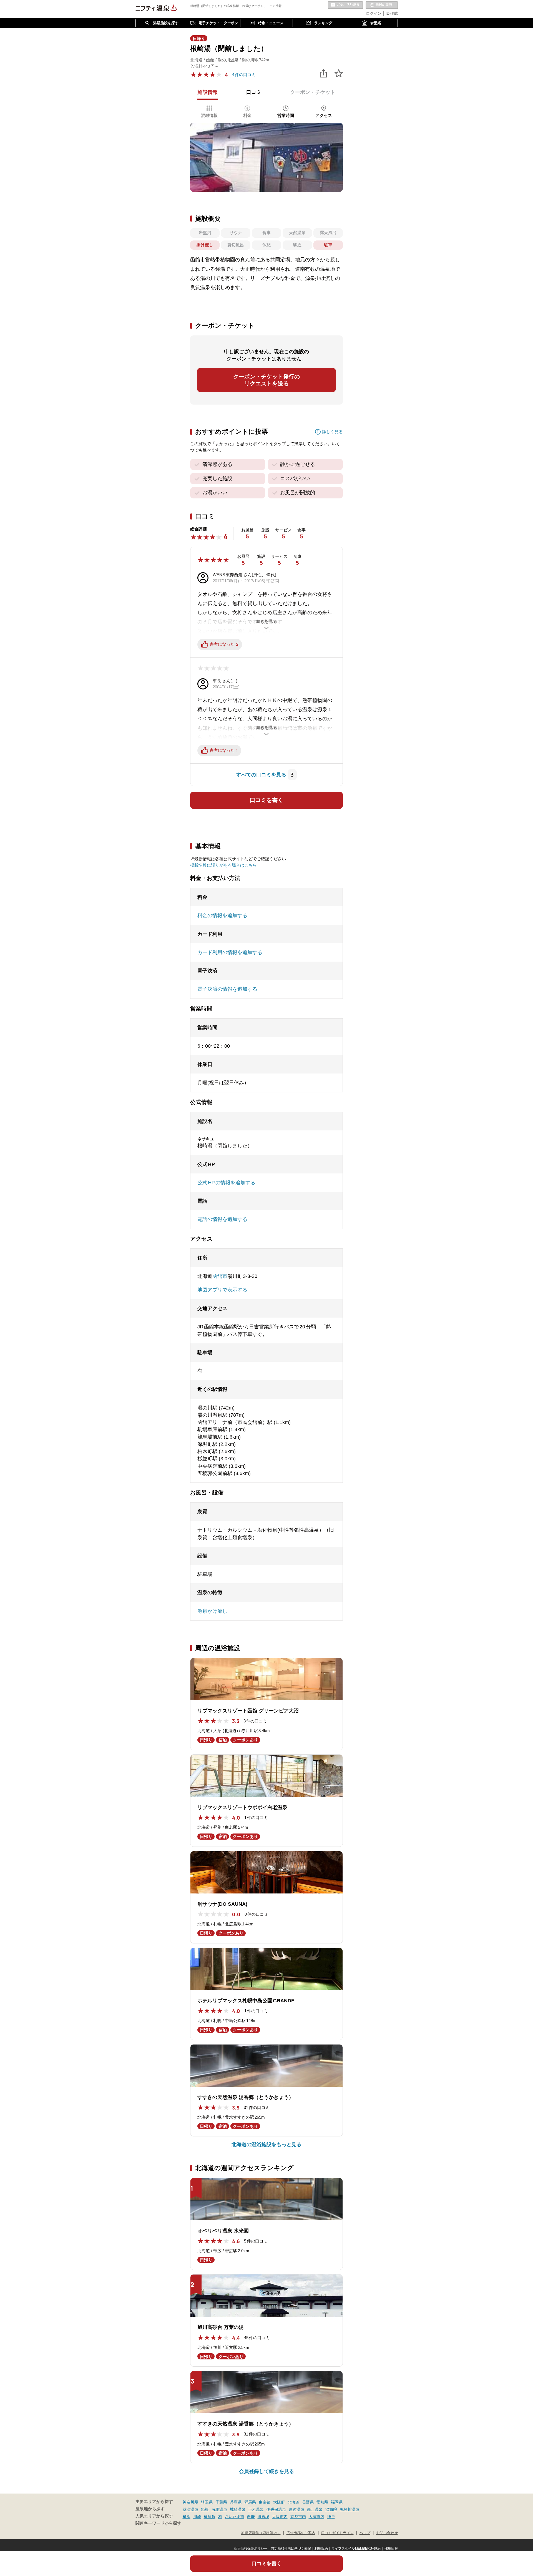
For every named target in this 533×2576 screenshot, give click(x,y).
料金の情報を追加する (222, 915)
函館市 (220, 1276)
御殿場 (263, 2517)
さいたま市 (235, 2517)
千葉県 (221, 2502)
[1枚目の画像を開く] (266, 157)
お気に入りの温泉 (345, 5)
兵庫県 (236, 2502)
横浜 (187, 2517)
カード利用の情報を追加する (230, 952)
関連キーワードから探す (158, 2523)
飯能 (251, 2517)
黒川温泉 (315, 2509)
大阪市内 (280, 2517)
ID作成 (392, 13)
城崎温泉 (238, 2509)
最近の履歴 (382, 5)
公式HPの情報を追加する (226, 1183)
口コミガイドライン (337, 2533)
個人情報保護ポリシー (251, 2549)
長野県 (308, 2502)
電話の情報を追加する (222, 1219)
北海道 (293, 2502)
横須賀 (210, 2517)
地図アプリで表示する (222, 1290)
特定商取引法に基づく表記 (291, 2549)
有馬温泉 (219, 2509)
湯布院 (331, 2509)
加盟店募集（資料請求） (261, 2533)
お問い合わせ (387, 2533)
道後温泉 (296, 2509)
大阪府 (279, 2502)
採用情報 (391, 2549)
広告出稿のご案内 (301, 2533)
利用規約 (321, 2549)
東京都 (265, 2502)
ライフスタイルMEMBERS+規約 (356, 2549)
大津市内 (316, 2517)
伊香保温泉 (276, 2509)
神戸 (331, 2517)
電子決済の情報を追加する (227, 989)
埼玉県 (207, 2502)
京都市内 (298, 2517)
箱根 (205, 2509)
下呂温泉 (256, 2509)
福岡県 (337, 2502)
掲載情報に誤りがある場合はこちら (223, 865)
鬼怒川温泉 (350, 2509)
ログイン (374, 13)
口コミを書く (266, 800)
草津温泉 (190, 2509)
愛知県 (322, 2502)
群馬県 (250, 2502)
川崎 (197, 2517)
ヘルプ (365, 2533)
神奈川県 (190, 2502)
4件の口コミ (244, 75)
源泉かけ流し (212, 1611)
